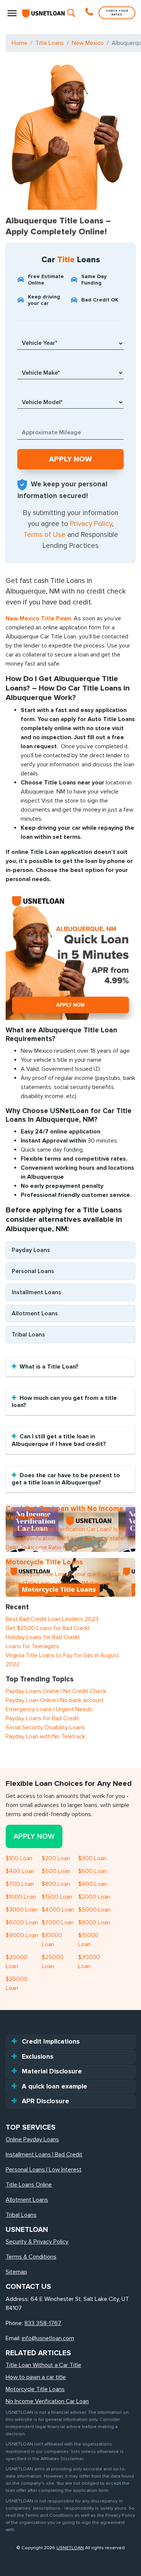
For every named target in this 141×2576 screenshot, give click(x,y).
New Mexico (88, 43)
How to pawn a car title (36, 2377)
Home (20, 43)
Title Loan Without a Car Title (43, 2365)
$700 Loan (20, 1884)
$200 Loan (56, 1858)
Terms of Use (44, 535)
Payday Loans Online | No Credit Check (56, 1691)
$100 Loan (19, 1858)
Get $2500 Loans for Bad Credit (48, 1628)
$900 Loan (92, 1884)
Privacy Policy (91, 524)
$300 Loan (92, 1858)
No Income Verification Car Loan (47, 2401)
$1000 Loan (21, 1897)
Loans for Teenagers (32, 1646)
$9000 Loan (22, 1935)
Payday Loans (31, 1250)
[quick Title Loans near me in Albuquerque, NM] (70, 954)
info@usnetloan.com (48, 2338)
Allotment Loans (35, 1313)
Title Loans (50, 43)
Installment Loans (36, 1292)
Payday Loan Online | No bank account (55, 1700)
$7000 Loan (58, 1922)
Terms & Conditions (31, 2257)
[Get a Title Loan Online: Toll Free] (90, 13)
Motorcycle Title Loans (35, 2389)
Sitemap (16, 2272)
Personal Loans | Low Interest (44, 2170)
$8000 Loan (94, 1922)
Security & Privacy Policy (37, 2242)
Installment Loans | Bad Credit (44, 2155)
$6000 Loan (22, 1922)
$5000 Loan (94, 1910)
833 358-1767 (43, 2323)
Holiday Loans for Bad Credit (43, 1637)
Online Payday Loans (32, 2139)
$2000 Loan (94, 1897)
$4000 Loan (58, 1910)
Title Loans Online (29, 2185)
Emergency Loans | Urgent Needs (49, 1709)
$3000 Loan (22, 1910)
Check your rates (117, 13)
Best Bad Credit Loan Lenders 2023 (52, 1619)
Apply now (34, 1836)
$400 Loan (20, 1871)
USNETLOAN (70, 2548)
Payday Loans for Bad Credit (42, 1718)
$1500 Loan (57, 1897)
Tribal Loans (28, 1335)
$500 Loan (56, 1871)
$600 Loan (92, 1871)
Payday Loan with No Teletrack (45, 1736)
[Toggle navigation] (12, 13)
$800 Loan (56, 1884)
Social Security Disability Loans (45, 1727)
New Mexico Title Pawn (38, 618)
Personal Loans (33, 1271)
